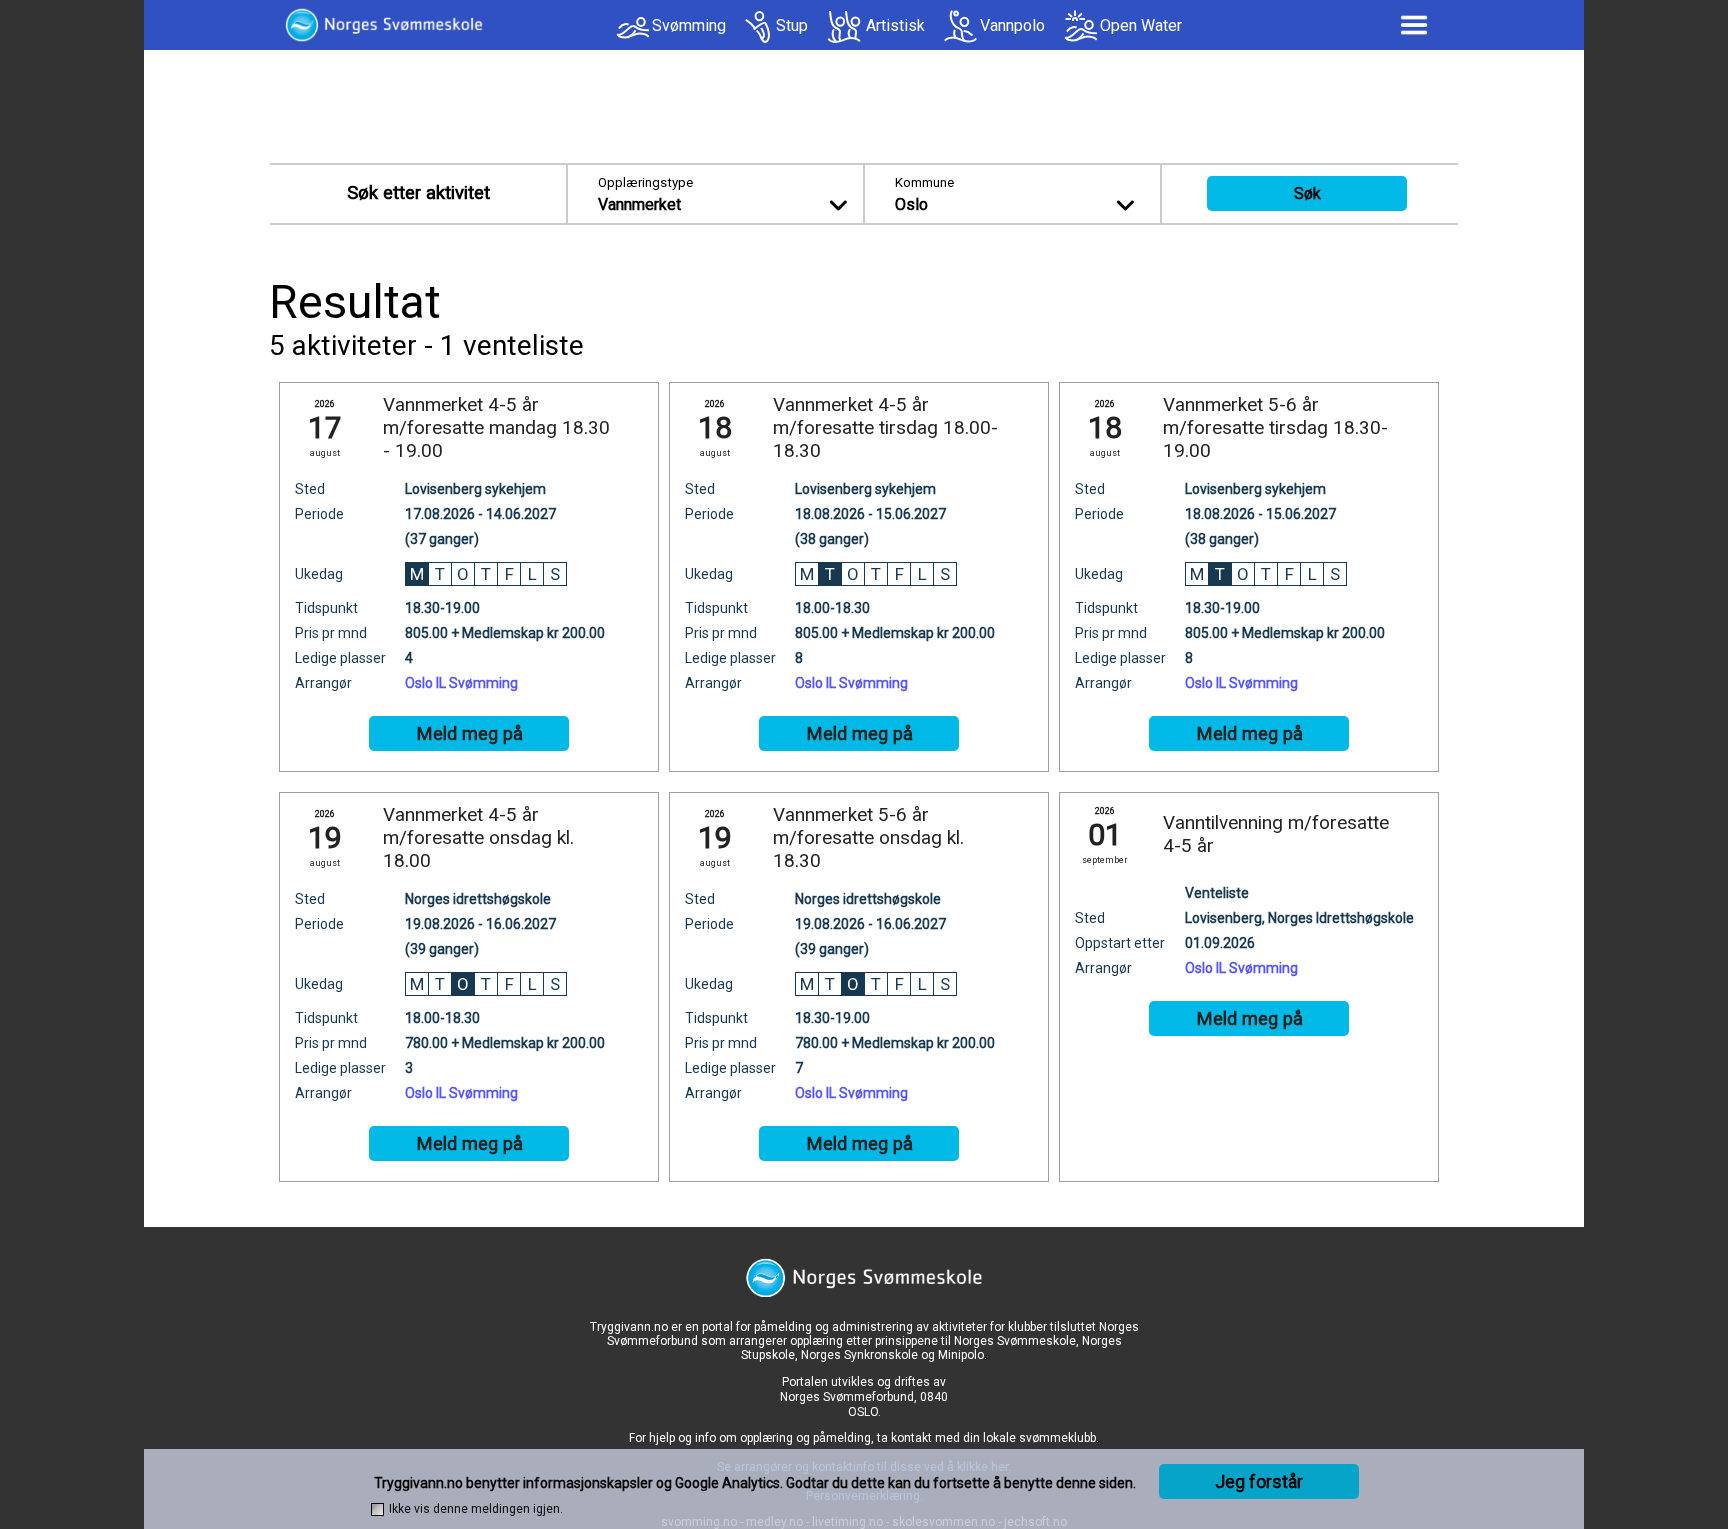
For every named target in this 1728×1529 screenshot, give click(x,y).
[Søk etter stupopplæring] (759, 26)
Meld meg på (469, 734)
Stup (792, 25)
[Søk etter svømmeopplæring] (632, 32)
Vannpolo (1012, 25)
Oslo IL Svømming (461, 683)
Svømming (689, 25)
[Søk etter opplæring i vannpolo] (960, 26)
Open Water (1141, 25)
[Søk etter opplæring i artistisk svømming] (845, 26)
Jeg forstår (1259, 1481)
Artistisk (895, 25)
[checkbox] (377, 1509)
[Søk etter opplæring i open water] (1080, 26)
